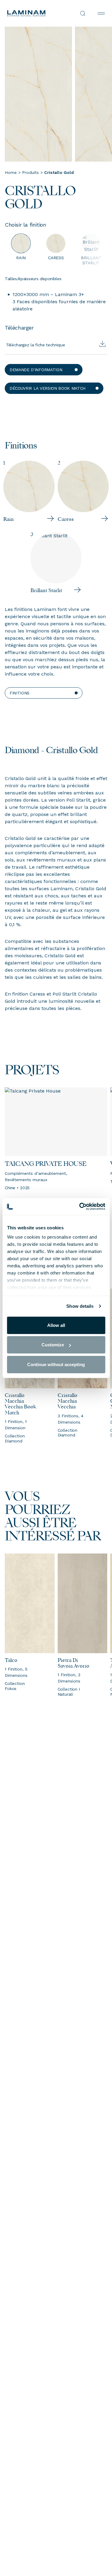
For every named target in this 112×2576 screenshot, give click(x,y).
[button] (44, 370)
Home (11, 172)
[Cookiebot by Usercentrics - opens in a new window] (80, 1207)
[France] (32, 13)
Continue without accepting (56, 1364)
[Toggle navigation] (101, 13)
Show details (80, 1306)
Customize (53, 1345)
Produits (30, 172)
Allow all (56, 1325)
